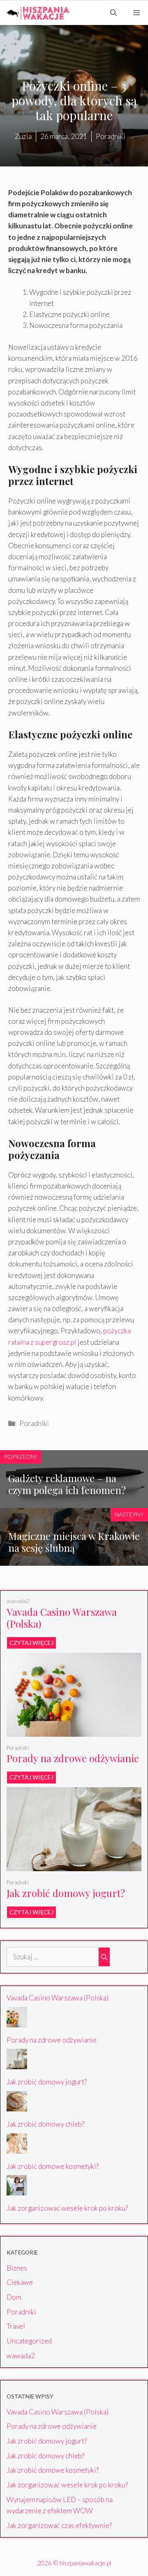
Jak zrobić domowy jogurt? (66, 1893)
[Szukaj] (104, 1957)
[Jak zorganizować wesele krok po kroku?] (17, 2190)
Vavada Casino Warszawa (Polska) (62, 1618)
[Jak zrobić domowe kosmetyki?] (17, 2148)
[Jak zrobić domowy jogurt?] (74, 1866)
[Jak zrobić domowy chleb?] (17, 2106)
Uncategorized (29, 2341)
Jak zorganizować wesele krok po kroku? (67, 2208)
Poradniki (34, 1423)
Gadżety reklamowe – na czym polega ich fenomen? (67, 1484)
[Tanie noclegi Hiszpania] (37, 13)
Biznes (17, 2268)
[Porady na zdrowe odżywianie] (74, 1731)
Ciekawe (20, 2282)
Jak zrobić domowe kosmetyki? (53, 2166)
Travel (16, 2326)
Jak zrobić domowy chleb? (45, 2124)
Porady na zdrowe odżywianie (73, 1758)
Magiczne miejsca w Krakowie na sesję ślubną (74, 1542)
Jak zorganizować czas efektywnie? (59, 2525)
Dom (14, 2297)
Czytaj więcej (31, 1643)
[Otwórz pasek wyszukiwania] (113, 13)
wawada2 (18, 1601)
